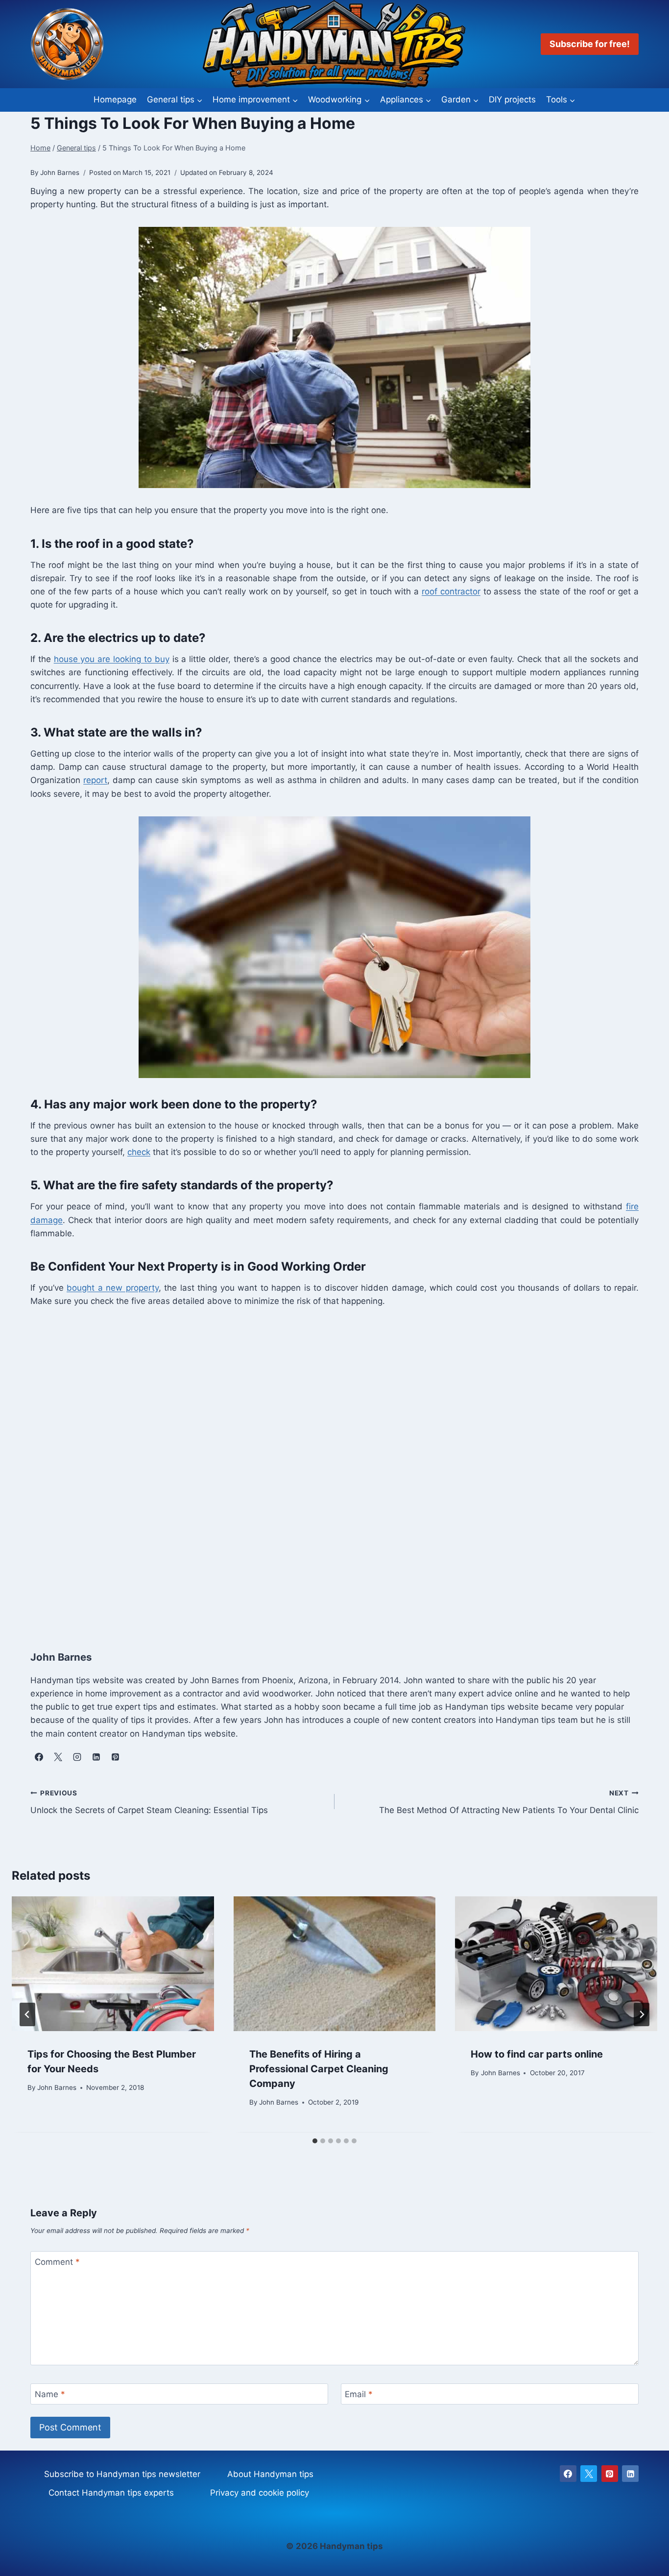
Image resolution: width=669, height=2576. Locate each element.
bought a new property (113, 1288)
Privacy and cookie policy (260, 2493)
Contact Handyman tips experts (111, 2493)
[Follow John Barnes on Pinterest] (115, 1757)
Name (50, 2394)
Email (359, 2394)
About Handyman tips (270, 2474)
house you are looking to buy (112, 659)
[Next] (642, 2014)
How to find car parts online (537, 2054)
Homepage (115, 99)
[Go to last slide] (27, 2014)
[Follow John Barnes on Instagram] (77, 1757)
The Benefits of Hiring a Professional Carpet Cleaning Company (319, 2069)
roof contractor (451, 591)
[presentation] (113, 1964)
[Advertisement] (324, 1468)
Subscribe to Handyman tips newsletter (122, 2474)
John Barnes (57, 2088)
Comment (57, 2262)
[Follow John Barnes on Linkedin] (96, 1757)
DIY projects (512, 99)
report (95, 780)
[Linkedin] (630, 2474)
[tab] (315, 2141)
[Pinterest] (610, 2474)
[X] (589, 2474)
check (139, 1152)
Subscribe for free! (590, 44)
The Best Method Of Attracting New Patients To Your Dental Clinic (509, 1802)
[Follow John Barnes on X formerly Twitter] (58, 1757)
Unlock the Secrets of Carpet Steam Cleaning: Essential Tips (149, 1802)
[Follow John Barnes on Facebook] (39, 1757)
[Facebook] (568, 2474)
